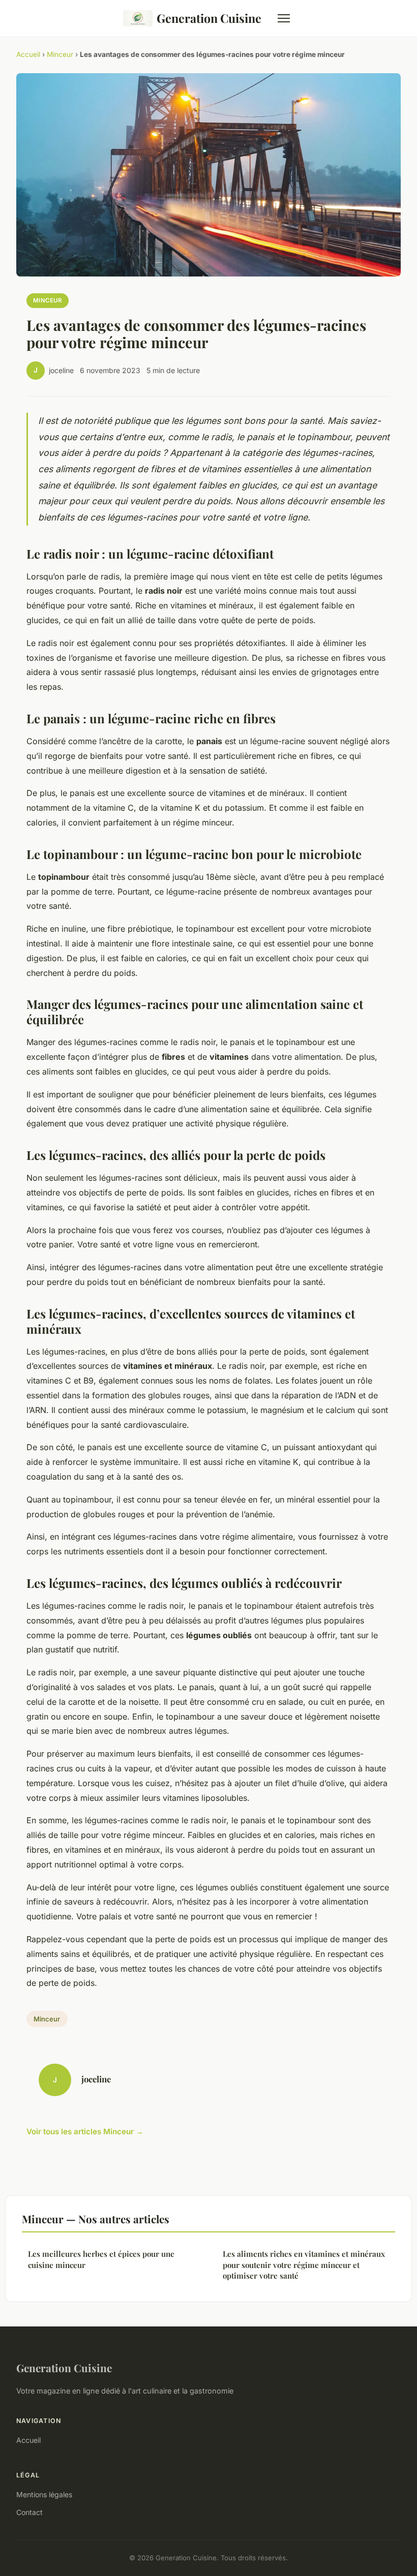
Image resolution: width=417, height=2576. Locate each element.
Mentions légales (44, 2494)
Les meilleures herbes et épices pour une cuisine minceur (101, 2259)
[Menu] (284, 18)
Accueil (28, 54)
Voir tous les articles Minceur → (85, 2132)
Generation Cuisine (209, 18)
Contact (29, 2512)
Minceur (60, 54)
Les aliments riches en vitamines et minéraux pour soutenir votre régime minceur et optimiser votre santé (304, 2265)
